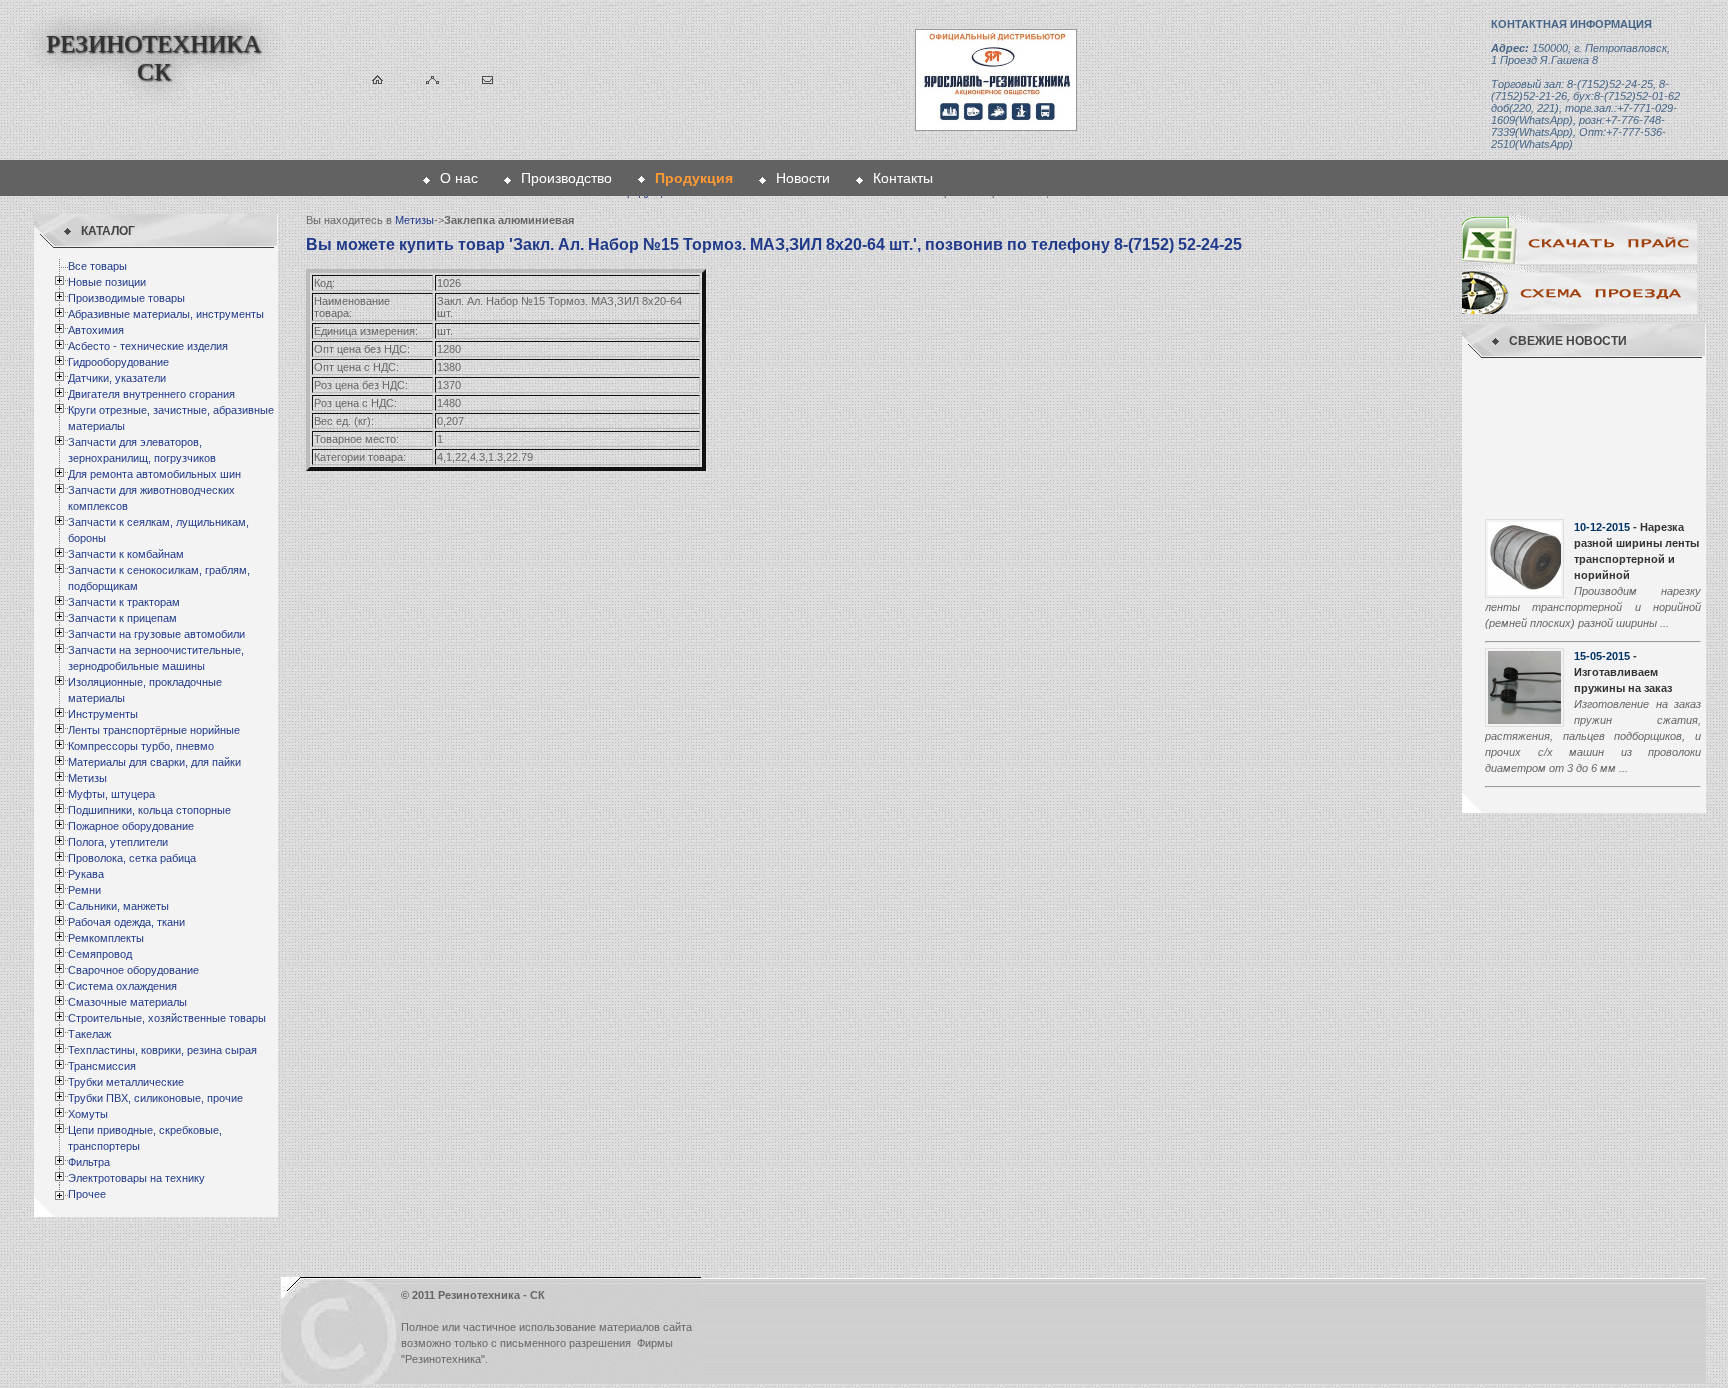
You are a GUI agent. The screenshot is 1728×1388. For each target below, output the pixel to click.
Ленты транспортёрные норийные (154, 730)
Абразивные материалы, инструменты (166, 314)
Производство (566, 178)
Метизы (87, 778)
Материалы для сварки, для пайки (154, 762)
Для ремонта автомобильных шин (154, 474)
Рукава (86, 874)
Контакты (903, 178)
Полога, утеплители (118, 842)
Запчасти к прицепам (122, 618)
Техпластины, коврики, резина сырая (162, 1050)
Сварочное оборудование (133, 970)
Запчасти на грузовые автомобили (156, 634)
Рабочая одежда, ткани (126, 922)
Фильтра (89, 1162)
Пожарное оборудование (131, 826)
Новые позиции (107, 282)
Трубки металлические (126, 1082)
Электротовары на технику (136, 1178)
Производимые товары (126, 298)
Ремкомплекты (106, 938)
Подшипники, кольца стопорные (149, 810)
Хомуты (88, 1114)
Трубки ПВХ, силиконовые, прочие (155, 1098)
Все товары (97, 266)
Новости (803, 178)
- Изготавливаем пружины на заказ (1623, 527)
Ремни (84, 890)
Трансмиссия (102, 1066)
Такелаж (89, 1034)
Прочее (87, 1194)
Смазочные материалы (127, 1002)
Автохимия (96, 330)
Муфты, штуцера (111, 794)
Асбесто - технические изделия (148, 346)
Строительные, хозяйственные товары (167, 1018)
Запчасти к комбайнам (126, 554)
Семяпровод (100, 954)
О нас (459, 178)
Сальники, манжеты (118, 906)
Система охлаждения (122, 986)
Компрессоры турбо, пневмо (141, 746)
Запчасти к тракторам (124, 602)
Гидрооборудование (118, 362)
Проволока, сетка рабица (132, 858)
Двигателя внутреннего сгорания (151, 394)
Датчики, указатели (117, 378)
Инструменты (103, 714)
